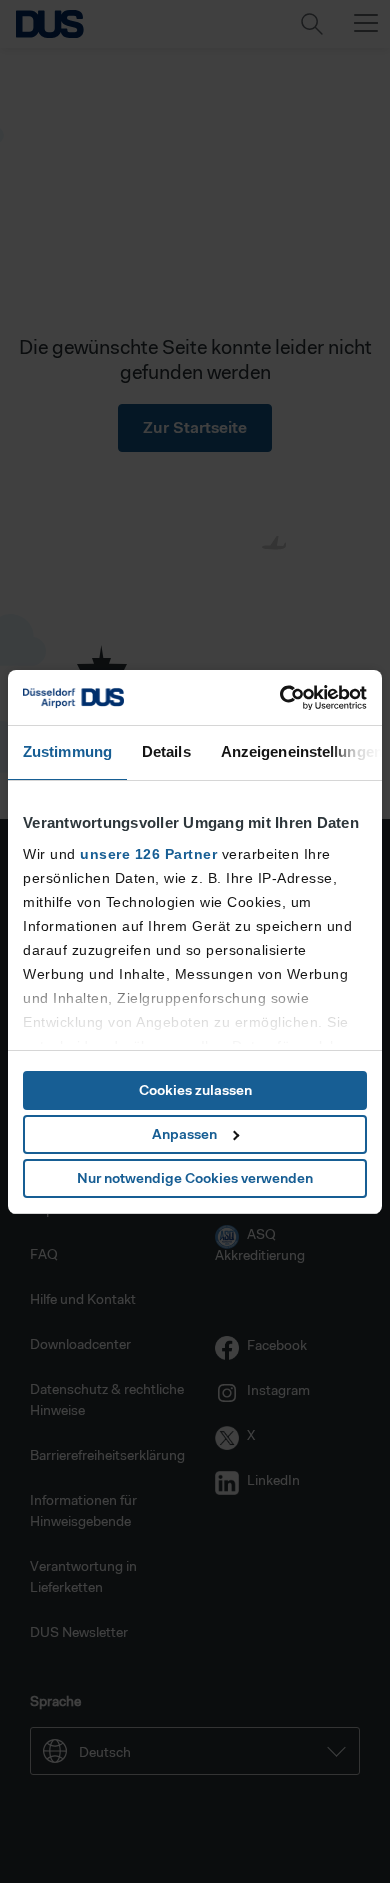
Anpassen (184, 1134)
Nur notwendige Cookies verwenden (195, 1178)
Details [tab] (166, 751)
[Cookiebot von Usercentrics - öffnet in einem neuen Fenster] (280, 698)
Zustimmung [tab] (67, 751)
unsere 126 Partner (148, 854)
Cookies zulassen (195, 1090)
